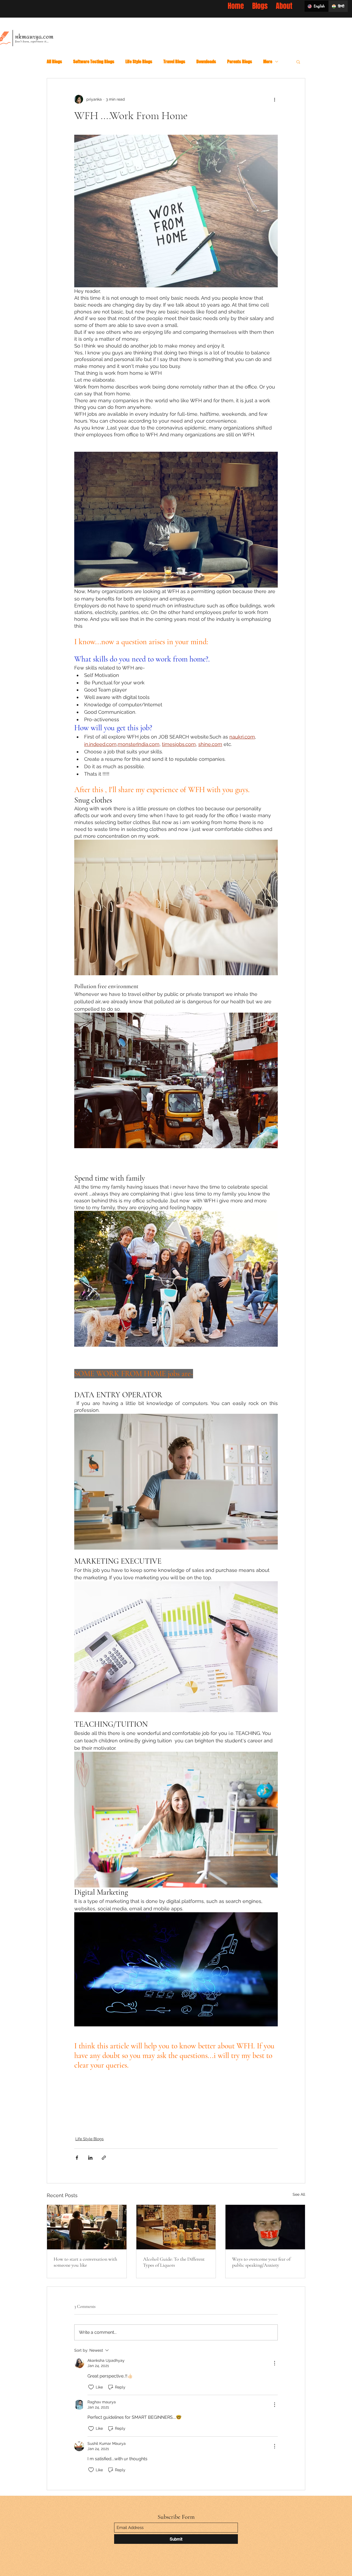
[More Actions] (274, 2363)
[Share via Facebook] (77, 2158)
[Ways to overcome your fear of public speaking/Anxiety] (265, 2227)
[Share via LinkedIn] (90, 2158)
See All (299, 2194)
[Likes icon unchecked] (91, 2387)
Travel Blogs (174, 61)
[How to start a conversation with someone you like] (87, 2227)
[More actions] (274, 99)
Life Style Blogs (139, 61)
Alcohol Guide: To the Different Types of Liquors (174, 2262)
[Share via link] (104, 2158)
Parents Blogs (240, 61)
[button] (298, 62)
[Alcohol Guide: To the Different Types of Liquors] (176, 2227)
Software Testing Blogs (94, 61)
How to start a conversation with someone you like (85, 2262)
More (268, 61)
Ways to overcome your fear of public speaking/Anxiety (261, 2262)
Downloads (206, 61)
